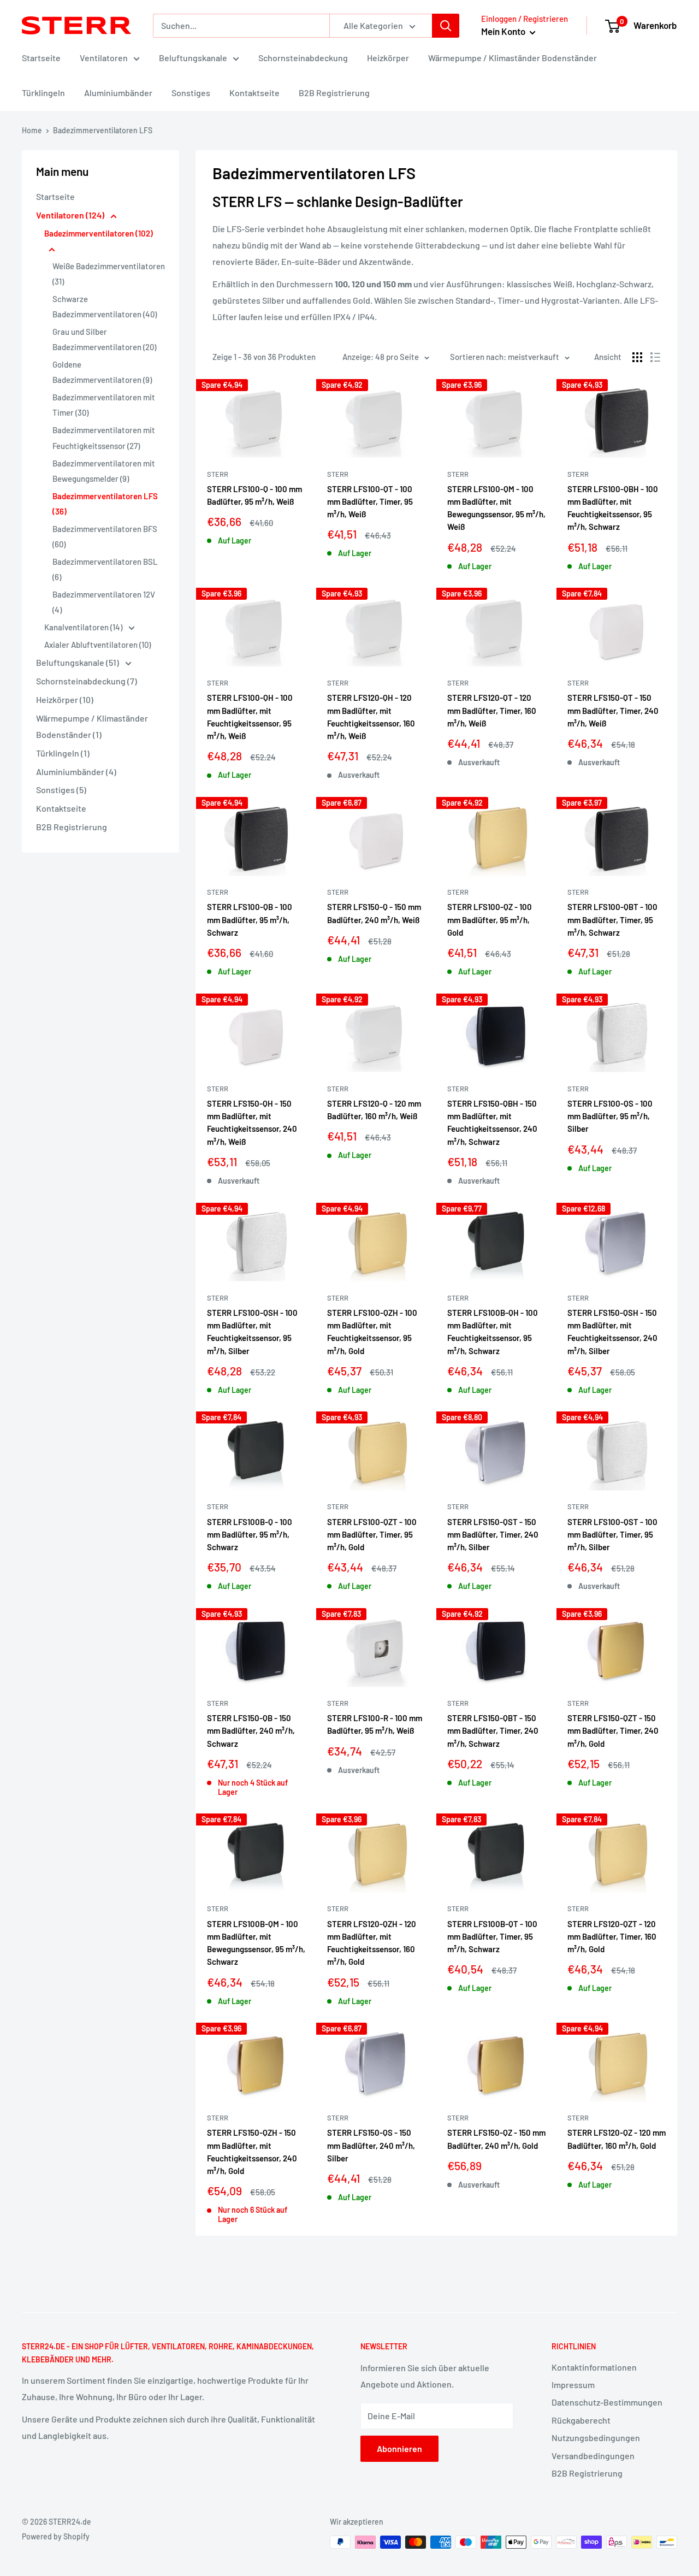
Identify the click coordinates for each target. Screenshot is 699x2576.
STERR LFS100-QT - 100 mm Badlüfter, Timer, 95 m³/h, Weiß (370, 502)
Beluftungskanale (193, 58)
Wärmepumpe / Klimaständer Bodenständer (513, 58)
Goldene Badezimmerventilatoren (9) (102, 372)
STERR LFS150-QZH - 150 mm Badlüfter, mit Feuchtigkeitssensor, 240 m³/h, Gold (252, 2152)
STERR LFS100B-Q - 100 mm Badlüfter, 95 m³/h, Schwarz (250, 1535)
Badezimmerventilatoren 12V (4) (104, 602)
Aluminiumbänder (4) (76, 772)
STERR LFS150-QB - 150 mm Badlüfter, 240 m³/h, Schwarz (251, 1731)
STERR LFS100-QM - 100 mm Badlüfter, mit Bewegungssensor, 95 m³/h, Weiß (496, 508)
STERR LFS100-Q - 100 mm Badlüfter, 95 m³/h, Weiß (254, 495)
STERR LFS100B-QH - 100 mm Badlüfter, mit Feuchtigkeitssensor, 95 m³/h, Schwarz (493, 1332)
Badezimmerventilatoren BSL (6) (105, 569)
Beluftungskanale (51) (78, 662)
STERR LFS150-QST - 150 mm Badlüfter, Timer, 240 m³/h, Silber (493, 1535)
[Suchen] (446, 26)
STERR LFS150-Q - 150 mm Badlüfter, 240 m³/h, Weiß (374, 913)
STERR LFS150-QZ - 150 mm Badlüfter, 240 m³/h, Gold (496, 2139)
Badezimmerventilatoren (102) (99, 233)
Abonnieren (399, 2448)
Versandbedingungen (593, 2456)
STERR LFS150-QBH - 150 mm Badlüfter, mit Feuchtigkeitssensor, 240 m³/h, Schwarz (492, 1122)
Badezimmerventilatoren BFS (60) (105, 536)
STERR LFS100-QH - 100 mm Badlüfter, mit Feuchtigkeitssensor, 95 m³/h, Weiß (250, 717)
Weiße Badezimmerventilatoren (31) (109, 274)
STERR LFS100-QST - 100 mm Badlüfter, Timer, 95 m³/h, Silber (612, 1535)
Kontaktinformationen (594, 2367)
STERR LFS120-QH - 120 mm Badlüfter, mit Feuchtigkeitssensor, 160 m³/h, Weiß (371, 717)
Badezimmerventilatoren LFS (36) (105, 504)
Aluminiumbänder (118, 93)
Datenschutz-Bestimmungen (607, 2402)
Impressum (573, 2385)
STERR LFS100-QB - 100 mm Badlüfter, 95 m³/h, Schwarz (250, 920)
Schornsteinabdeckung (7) (87, 681)
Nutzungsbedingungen (596, 2438)
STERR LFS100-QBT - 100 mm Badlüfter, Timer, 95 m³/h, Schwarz (612, 920)
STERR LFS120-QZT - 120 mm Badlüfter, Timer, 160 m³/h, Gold (612, 1937)
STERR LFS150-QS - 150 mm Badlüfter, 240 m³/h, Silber (371, 2145)
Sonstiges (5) (61, 790)
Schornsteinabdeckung (303, 58)
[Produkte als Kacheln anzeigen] (637, 357)
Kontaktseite (254, 93)
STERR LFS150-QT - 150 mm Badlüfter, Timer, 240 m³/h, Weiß (613, 710)
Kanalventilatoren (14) (84, 627)
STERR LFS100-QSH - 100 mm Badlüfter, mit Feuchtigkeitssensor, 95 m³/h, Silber (252, 1332)
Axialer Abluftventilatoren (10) (97, 645)
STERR (218, 474)
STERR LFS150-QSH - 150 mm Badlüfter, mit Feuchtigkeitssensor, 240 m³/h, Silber (612, 1332)
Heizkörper (388, 58)
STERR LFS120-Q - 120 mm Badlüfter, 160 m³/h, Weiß (374, 1110)
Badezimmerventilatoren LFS (103, 130)
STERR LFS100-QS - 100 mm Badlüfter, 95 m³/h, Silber (610, 1116)
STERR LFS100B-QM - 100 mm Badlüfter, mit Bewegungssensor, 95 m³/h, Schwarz (256, 1943)
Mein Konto (504, 31)
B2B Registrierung (334, 93)
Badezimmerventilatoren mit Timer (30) (104, 405)
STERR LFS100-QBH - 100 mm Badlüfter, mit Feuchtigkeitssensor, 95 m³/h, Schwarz (613, 508)
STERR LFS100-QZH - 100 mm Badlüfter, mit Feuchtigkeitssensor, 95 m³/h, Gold (372, 1332)
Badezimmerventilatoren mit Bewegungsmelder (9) (104, 471)
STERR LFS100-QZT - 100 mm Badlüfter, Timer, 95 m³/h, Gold (372, 1535)
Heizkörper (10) (65, 699)
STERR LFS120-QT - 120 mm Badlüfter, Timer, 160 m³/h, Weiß (492, 710)
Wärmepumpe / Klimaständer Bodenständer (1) (92, 726)
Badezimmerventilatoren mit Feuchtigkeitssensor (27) (104, 438)
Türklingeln (43, 93)
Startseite (41, 58)
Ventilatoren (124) (71, 215)
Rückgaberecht (581, 2420)
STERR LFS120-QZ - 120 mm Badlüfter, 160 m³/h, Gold (617, 2139)
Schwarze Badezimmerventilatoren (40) (105, 306)
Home (32, 130)
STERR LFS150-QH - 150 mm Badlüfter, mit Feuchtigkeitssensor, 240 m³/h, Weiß (252, 1122)
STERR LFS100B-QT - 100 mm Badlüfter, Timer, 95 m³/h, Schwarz (492, 1937)
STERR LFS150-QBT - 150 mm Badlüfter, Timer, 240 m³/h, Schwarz (493, 1731)
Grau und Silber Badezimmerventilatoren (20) (104, 339)
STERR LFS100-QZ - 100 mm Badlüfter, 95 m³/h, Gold (490, 920)
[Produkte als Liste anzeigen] (655, 357)
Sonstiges (191, 93)
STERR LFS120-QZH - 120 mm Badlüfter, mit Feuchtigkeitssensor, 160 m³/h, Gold (372, 1943)
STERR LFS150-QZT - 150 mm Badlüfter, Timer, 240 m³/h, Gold (613, 1731)
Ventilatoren (104, 58)
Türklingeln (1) (63, 753)
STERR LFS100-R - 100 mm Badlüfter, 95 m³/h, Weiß (375, 1724)
